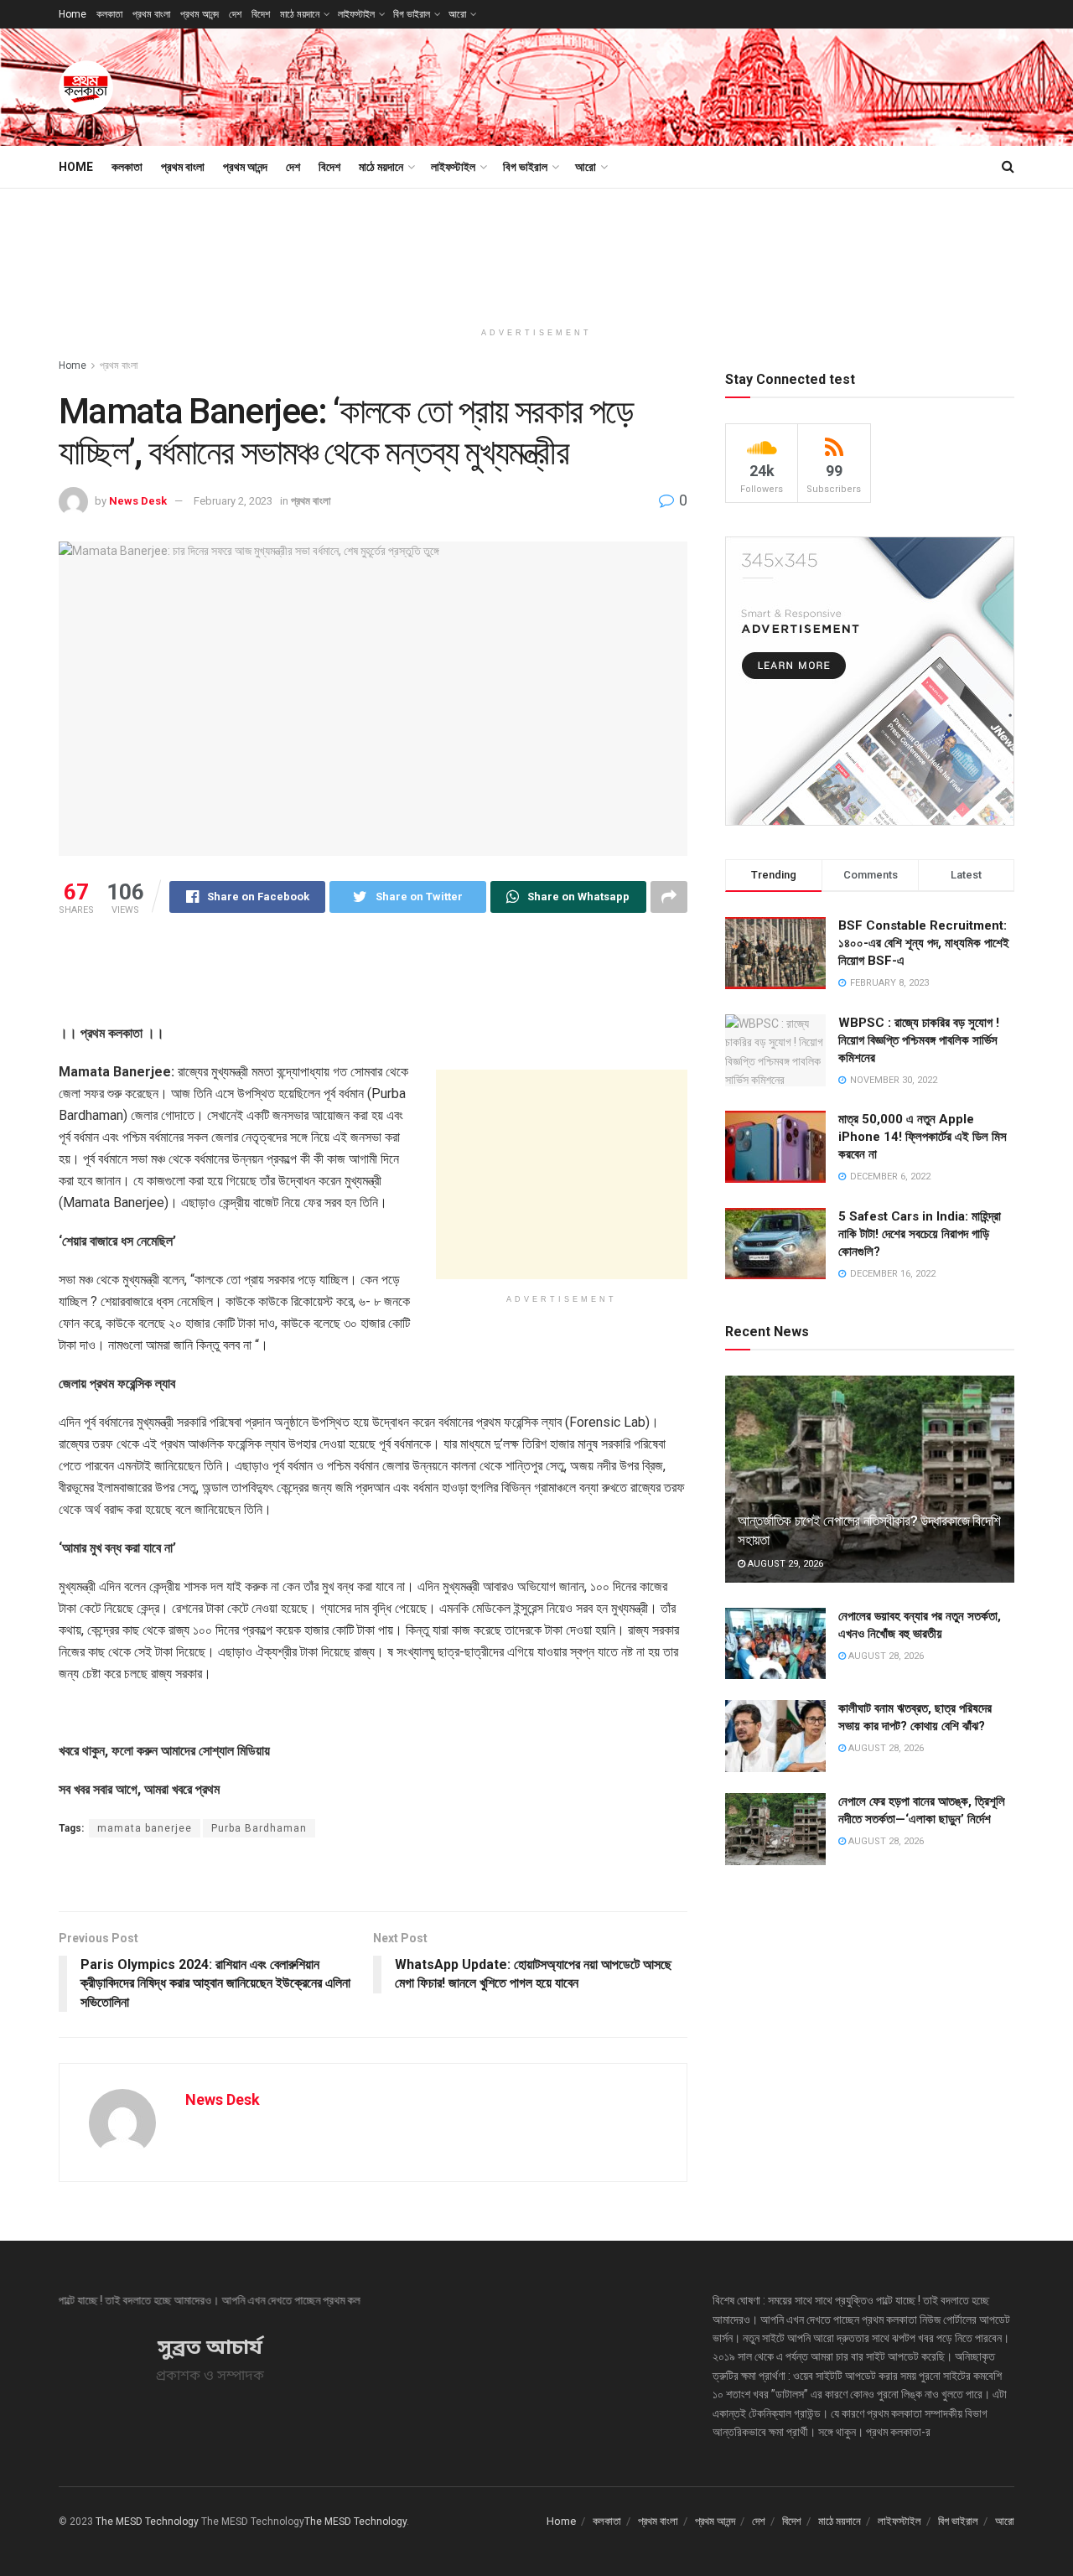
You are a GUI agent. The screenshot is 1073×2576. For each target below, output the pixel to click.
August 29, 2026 (784, 1564)
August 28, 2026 (885, 1656)
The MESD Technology (147, 2522)
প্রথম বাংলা (151, 14)
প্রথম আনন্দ (200, 14)
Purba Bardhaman (259, 1828)
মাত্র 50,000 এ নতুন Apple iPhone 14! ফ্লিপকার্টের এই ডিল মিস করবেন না (923, 1137)
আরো (457, 14)
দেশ (235, 14)
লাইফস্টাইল (356, 14)
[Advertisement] (709, 85)
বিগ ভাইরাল (412, 14)
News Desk (138, 501)
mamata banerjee (145, 1828)
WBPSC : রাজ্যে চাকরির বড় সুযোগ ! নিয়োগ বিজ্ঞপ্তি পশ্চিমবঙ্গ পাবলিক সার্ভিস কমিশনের (919, 1040)
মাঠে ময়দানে (300, 14)
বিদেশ (261, 14)
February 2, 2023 (233, 501)
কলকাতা (109, 14)
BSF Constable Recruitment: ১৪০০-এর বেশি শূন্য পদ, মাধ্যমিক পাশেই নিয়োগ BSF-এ (924, 943)
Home (73, 14)
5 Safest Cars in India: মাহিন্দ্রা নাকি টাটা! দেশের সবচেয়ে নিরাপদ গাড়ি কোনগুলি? (920, 1234)
